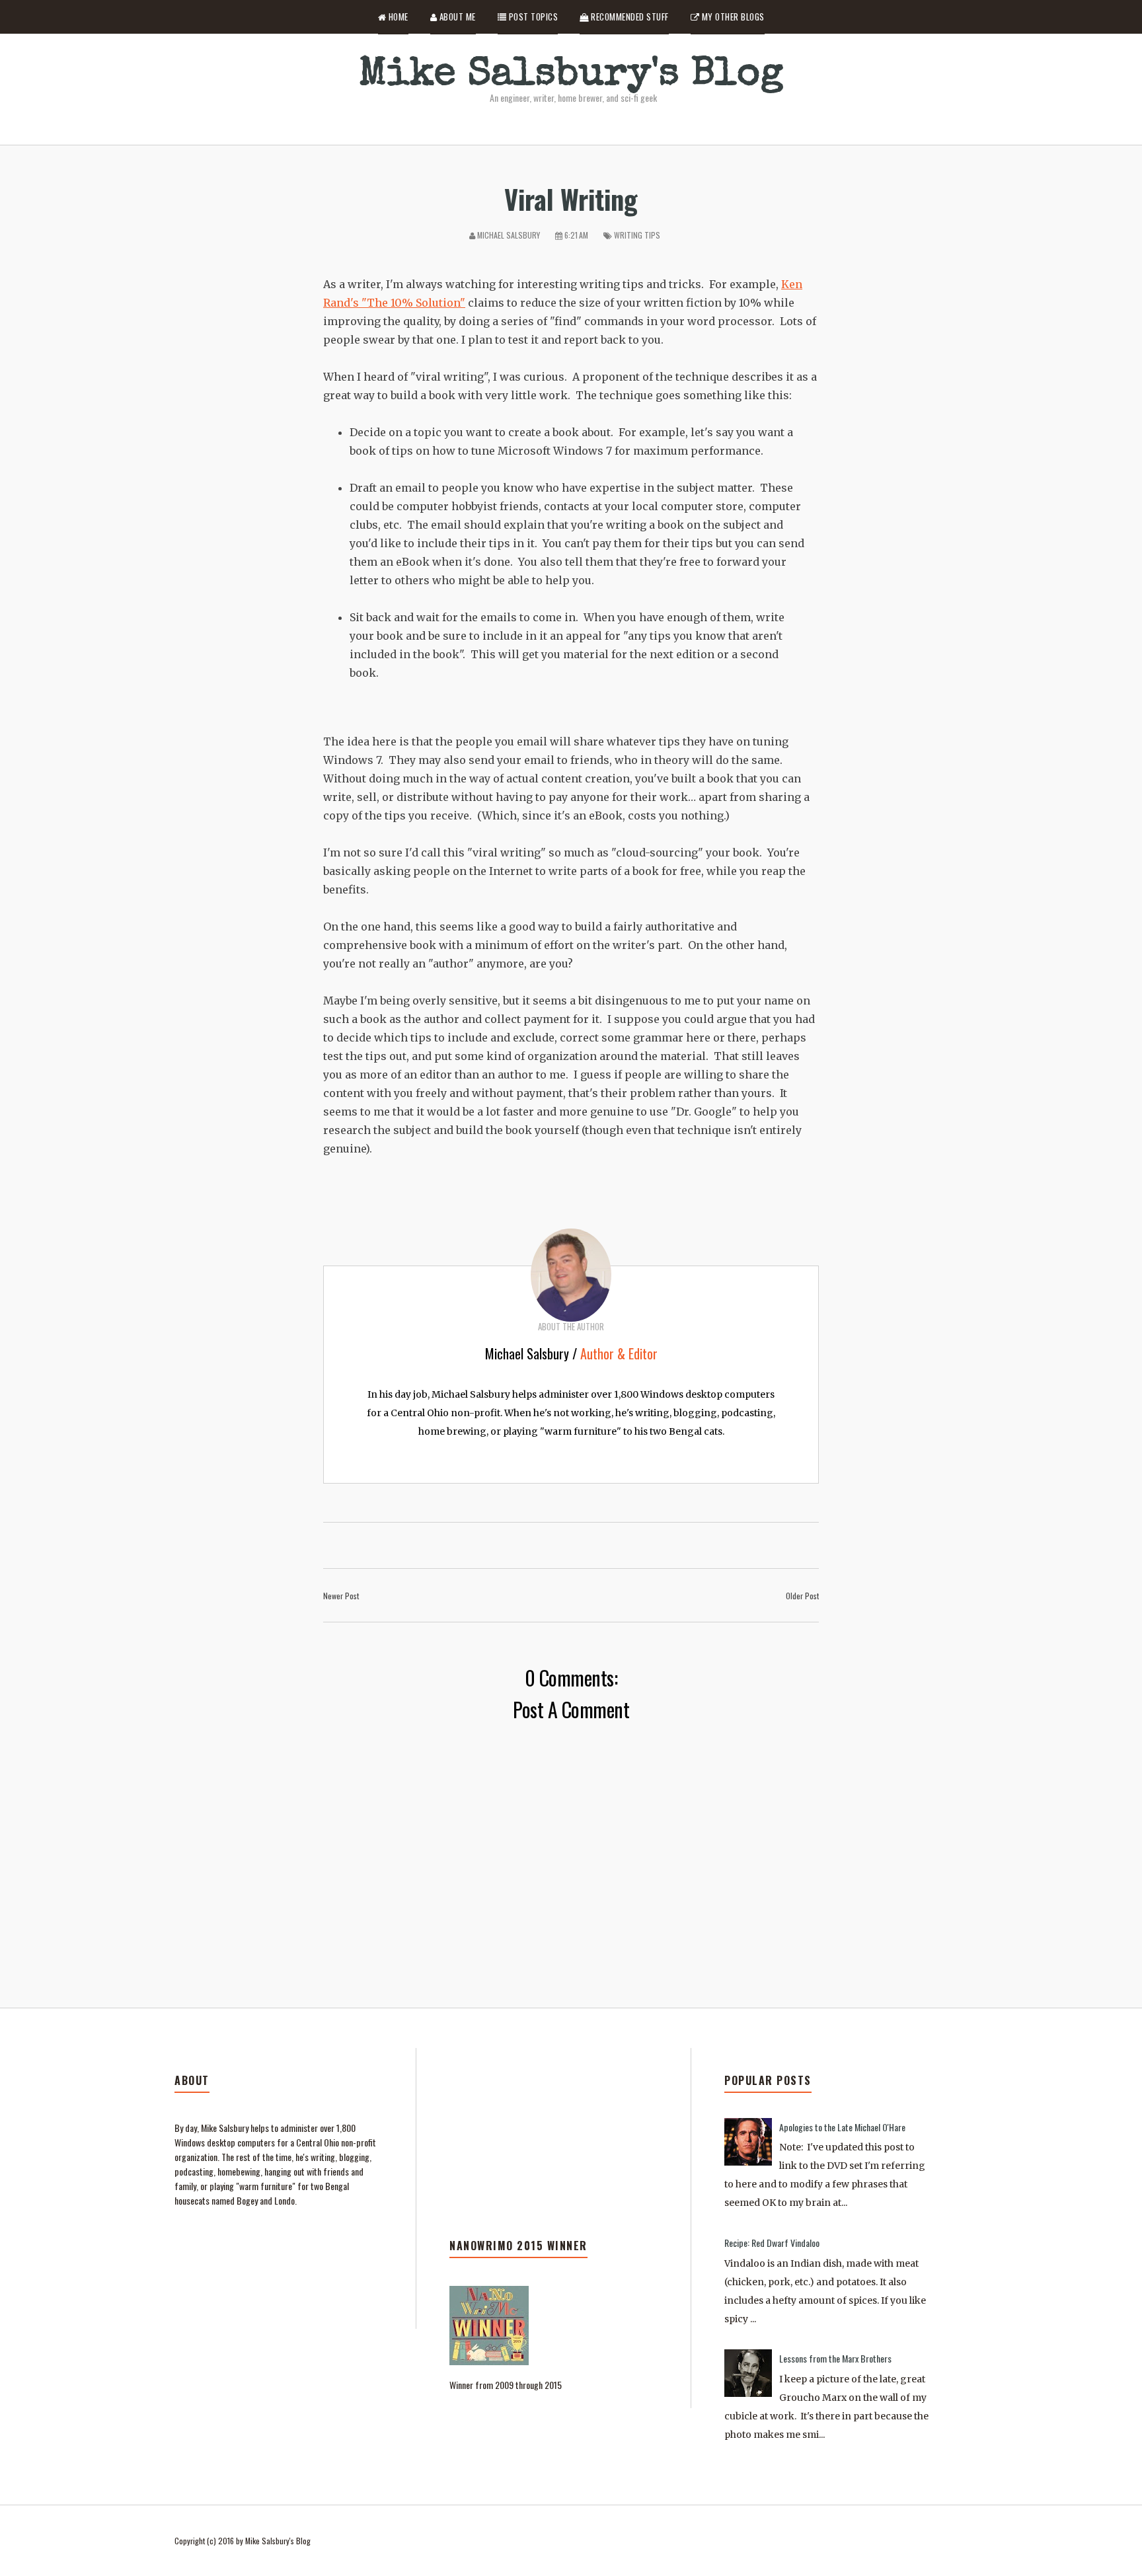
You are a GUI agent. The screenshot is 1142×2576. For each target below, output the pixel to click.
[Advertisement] (553, 2154)
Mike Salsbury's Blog (571, 76)
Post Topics (532, 17)
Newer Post (341, 1596)
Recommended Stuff (629, 17)
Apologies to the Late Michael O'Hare (842, 2127)
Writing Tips (637, 235)
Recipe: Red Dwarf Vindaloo (772, 2243)
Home (397, 17)
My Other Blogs (732, 17)
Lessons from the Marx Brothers (835, 2358)
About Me (456, 17)
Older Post (802, 1596)
